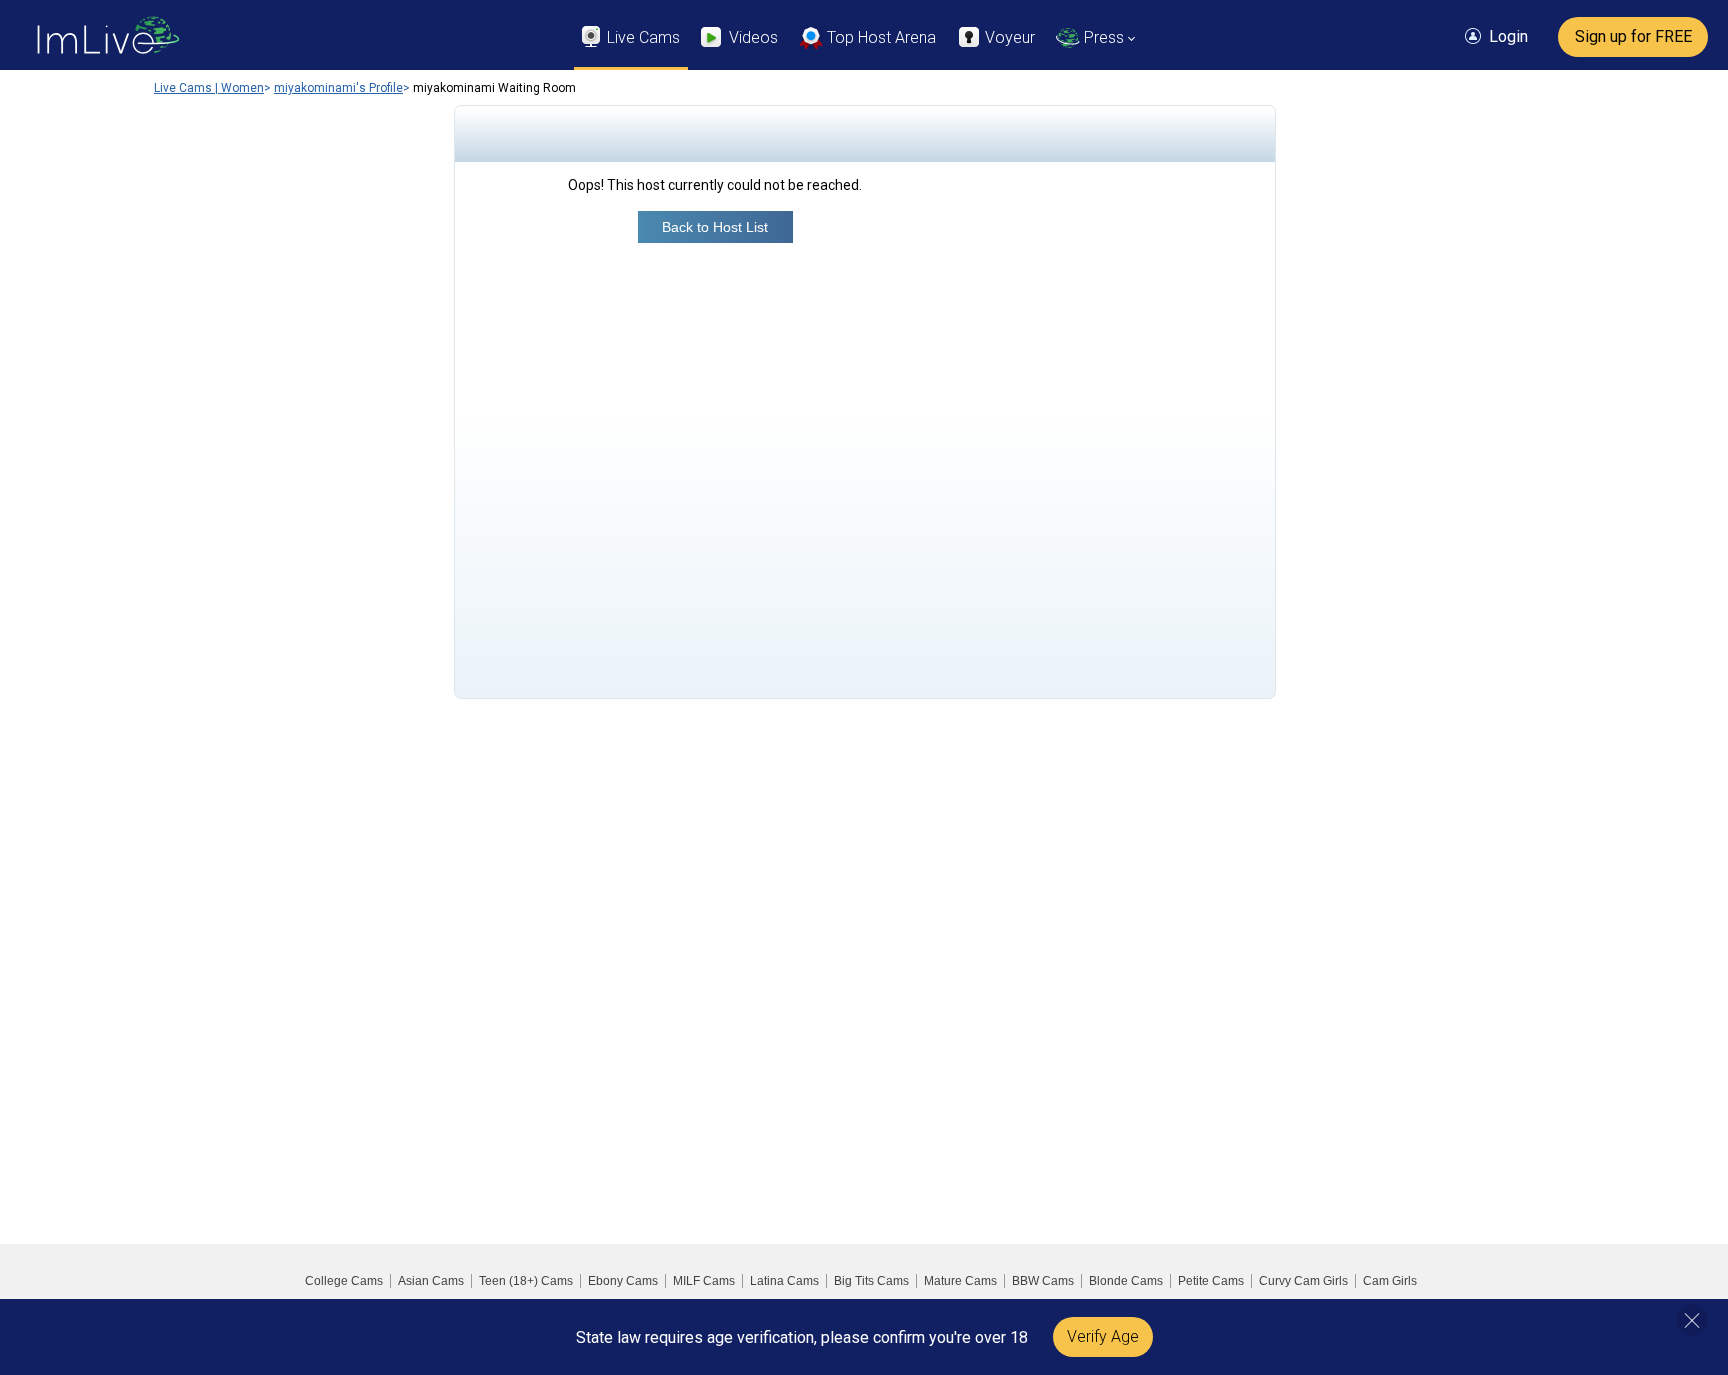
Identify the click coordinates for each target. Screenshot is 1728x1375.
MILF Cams (704, 1281)
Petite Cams (1211, 1281)
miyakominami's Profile (338, 88)
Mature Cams (960, 1281)
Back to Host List (715, 227)
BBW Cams (1043, 1281)
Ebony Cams (623, 1281)
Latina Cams (784, 1281)
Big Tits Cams (871, 1281)
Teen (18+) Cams (526, 1281)
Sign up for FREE (1633, 36)
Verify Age (1103, 1336)
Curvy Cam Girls (1303, 1281)
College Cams (344, 1281)
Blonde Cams (1126, 1281)
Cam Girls (1390, 1281)
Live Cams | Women (209, 88)
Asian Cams (431, 1281)
